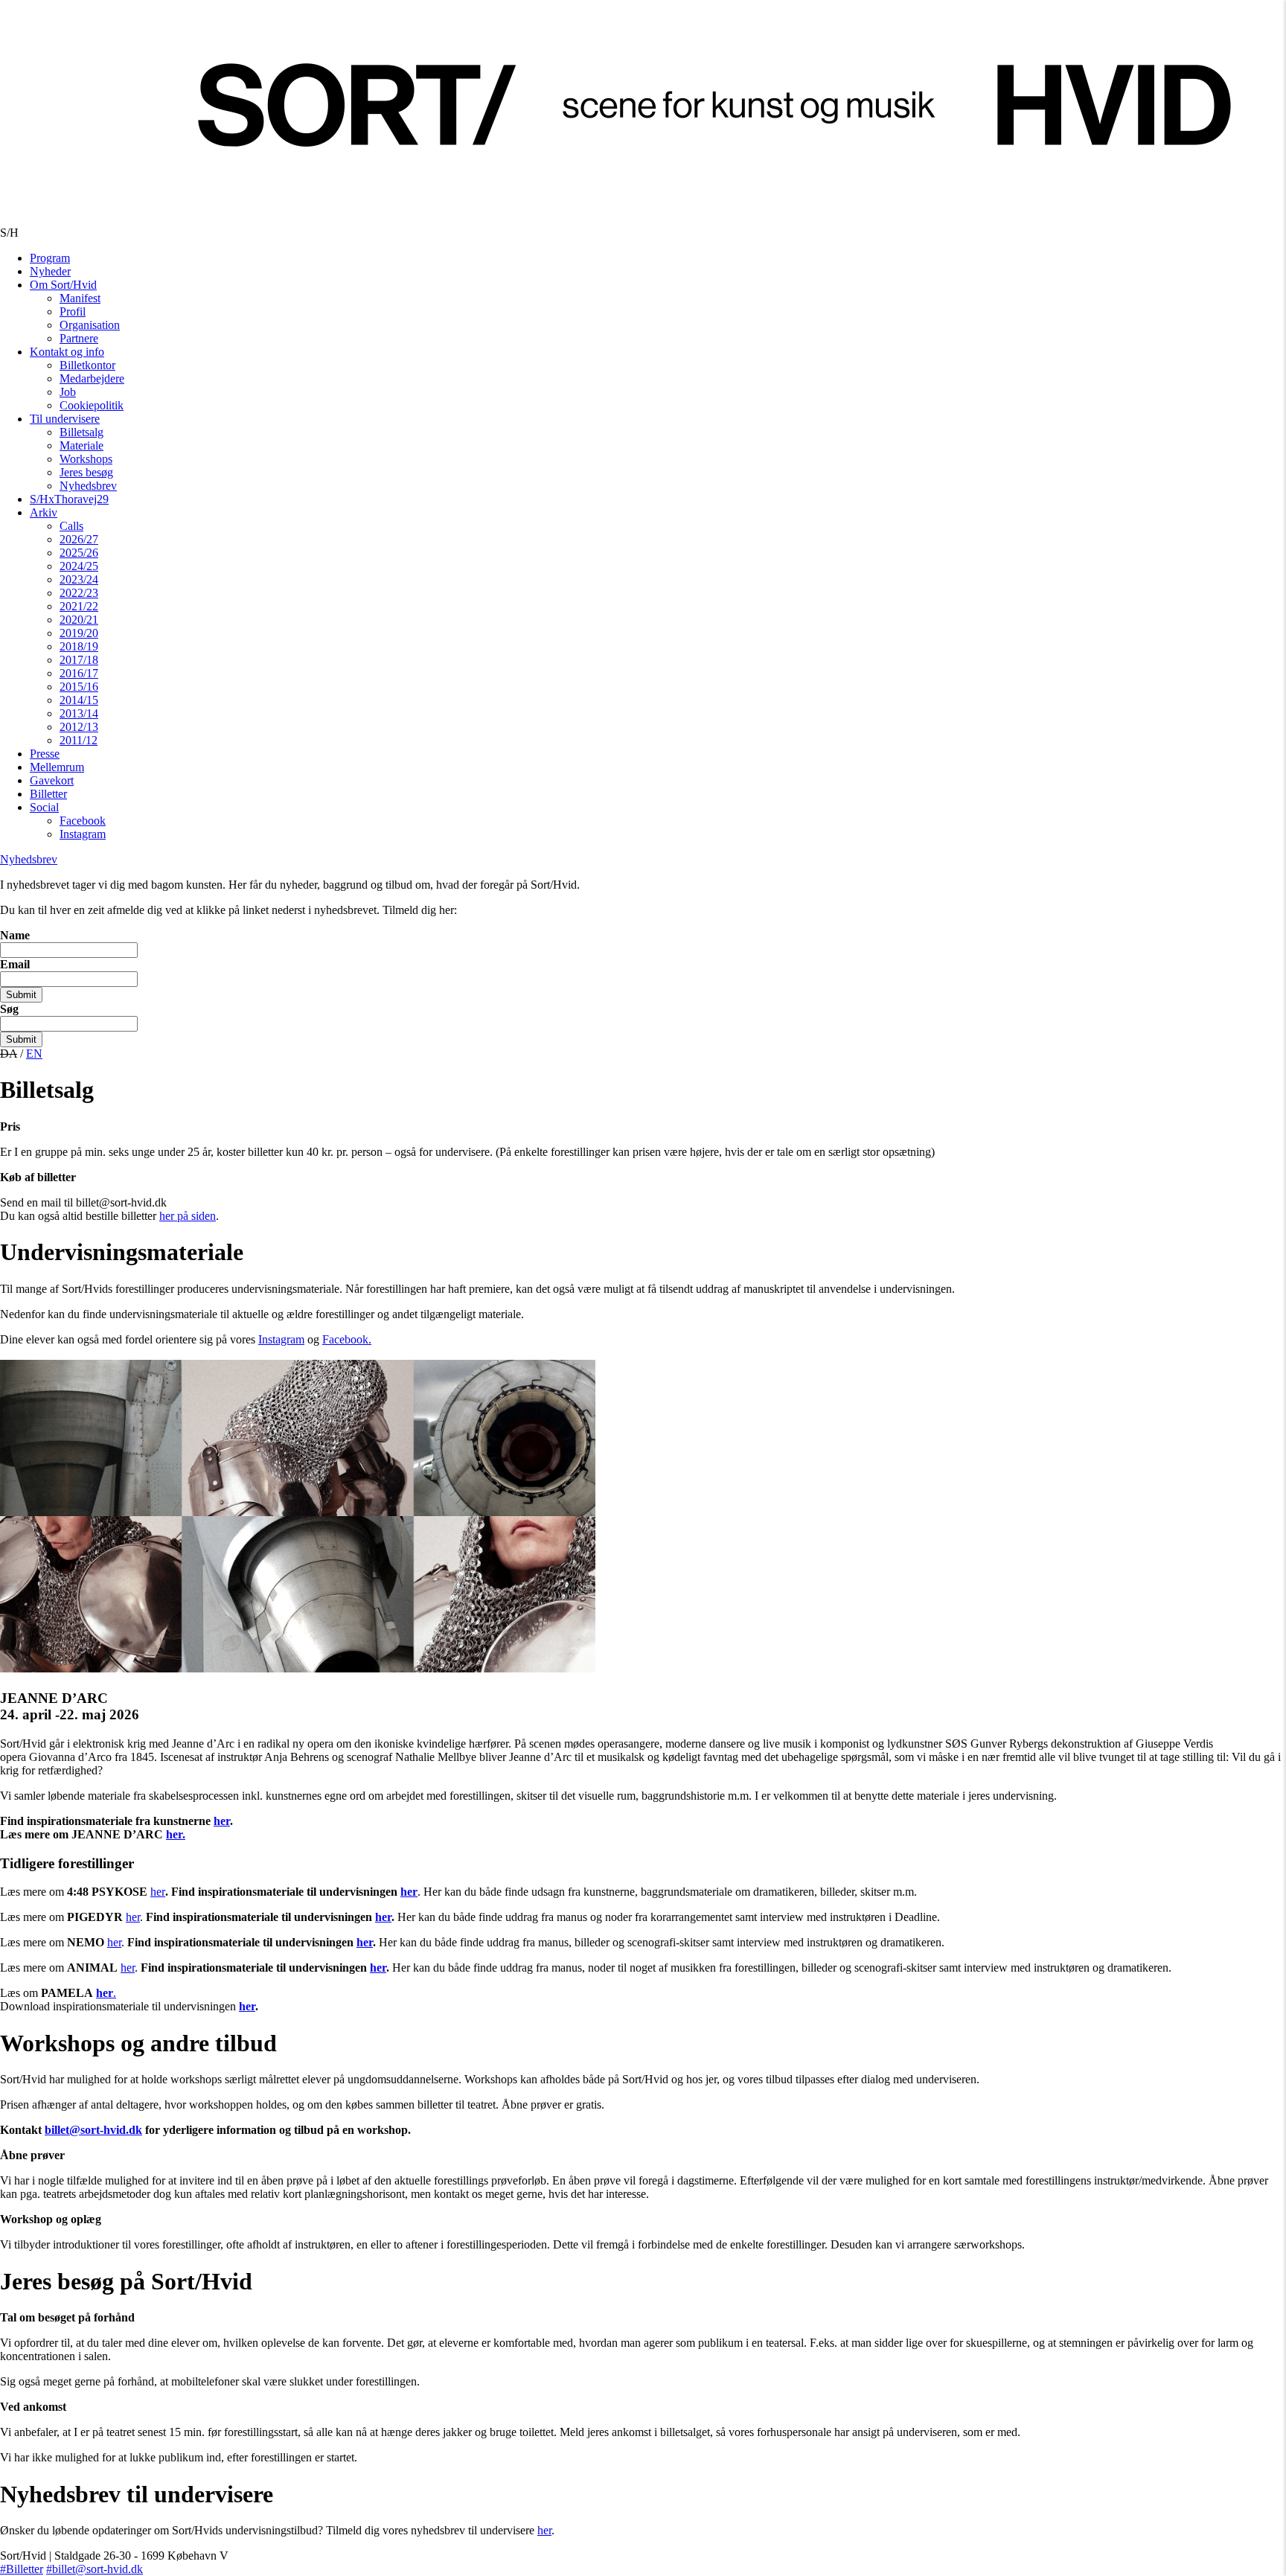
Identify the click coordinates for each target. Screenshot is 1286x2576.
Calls (71, 526)
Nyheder (50, 271)
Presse (45, 754)
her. (176, 1834)
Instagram (83, 834)
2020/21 (79, 620)
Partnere (79, 338)
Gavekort (52, 780)
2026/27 (79, 539)
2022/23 (79, 593)
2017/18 (79, 660)
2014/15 (79, 700)
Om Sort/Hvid (63, 285)
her (222, 1821)
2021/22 (79, 606)
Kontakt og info (67, 352)
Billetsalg (81, 432)
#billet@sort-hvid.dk (95, 2569)
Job (68, 392)
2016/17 (79, 673)
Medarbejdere (92, 378)
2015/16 (79, 687)
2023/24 (79, 579)
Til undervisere (65, 419)
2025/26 (79, 553)
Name (15, 935)
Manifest (80, 298)
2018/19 (79, 646)
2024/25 (79, 566)
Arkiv (44, 512)
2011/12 (79, 740)
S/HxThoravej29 (69, 499)
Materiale (81, 445)
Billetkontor (87, 365)
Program (50, 258)
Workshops (86, 459)
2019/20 (79, 633)
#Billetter (22, 2569)
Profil (73, 311)
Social (44, 807)
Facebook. (347, 1339)
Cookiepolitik (92, 405)
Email (15, 964)
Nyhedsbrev (88, 486)
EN (34, 1054)
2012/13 (79, 727)
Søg (9, 1009)
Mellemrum (57, 767)
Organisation (90, 325)
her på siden (188, 1216)
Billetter (48, 794)
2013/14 (79, 713)
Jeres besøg (86, 472)
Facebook (83, 821)
